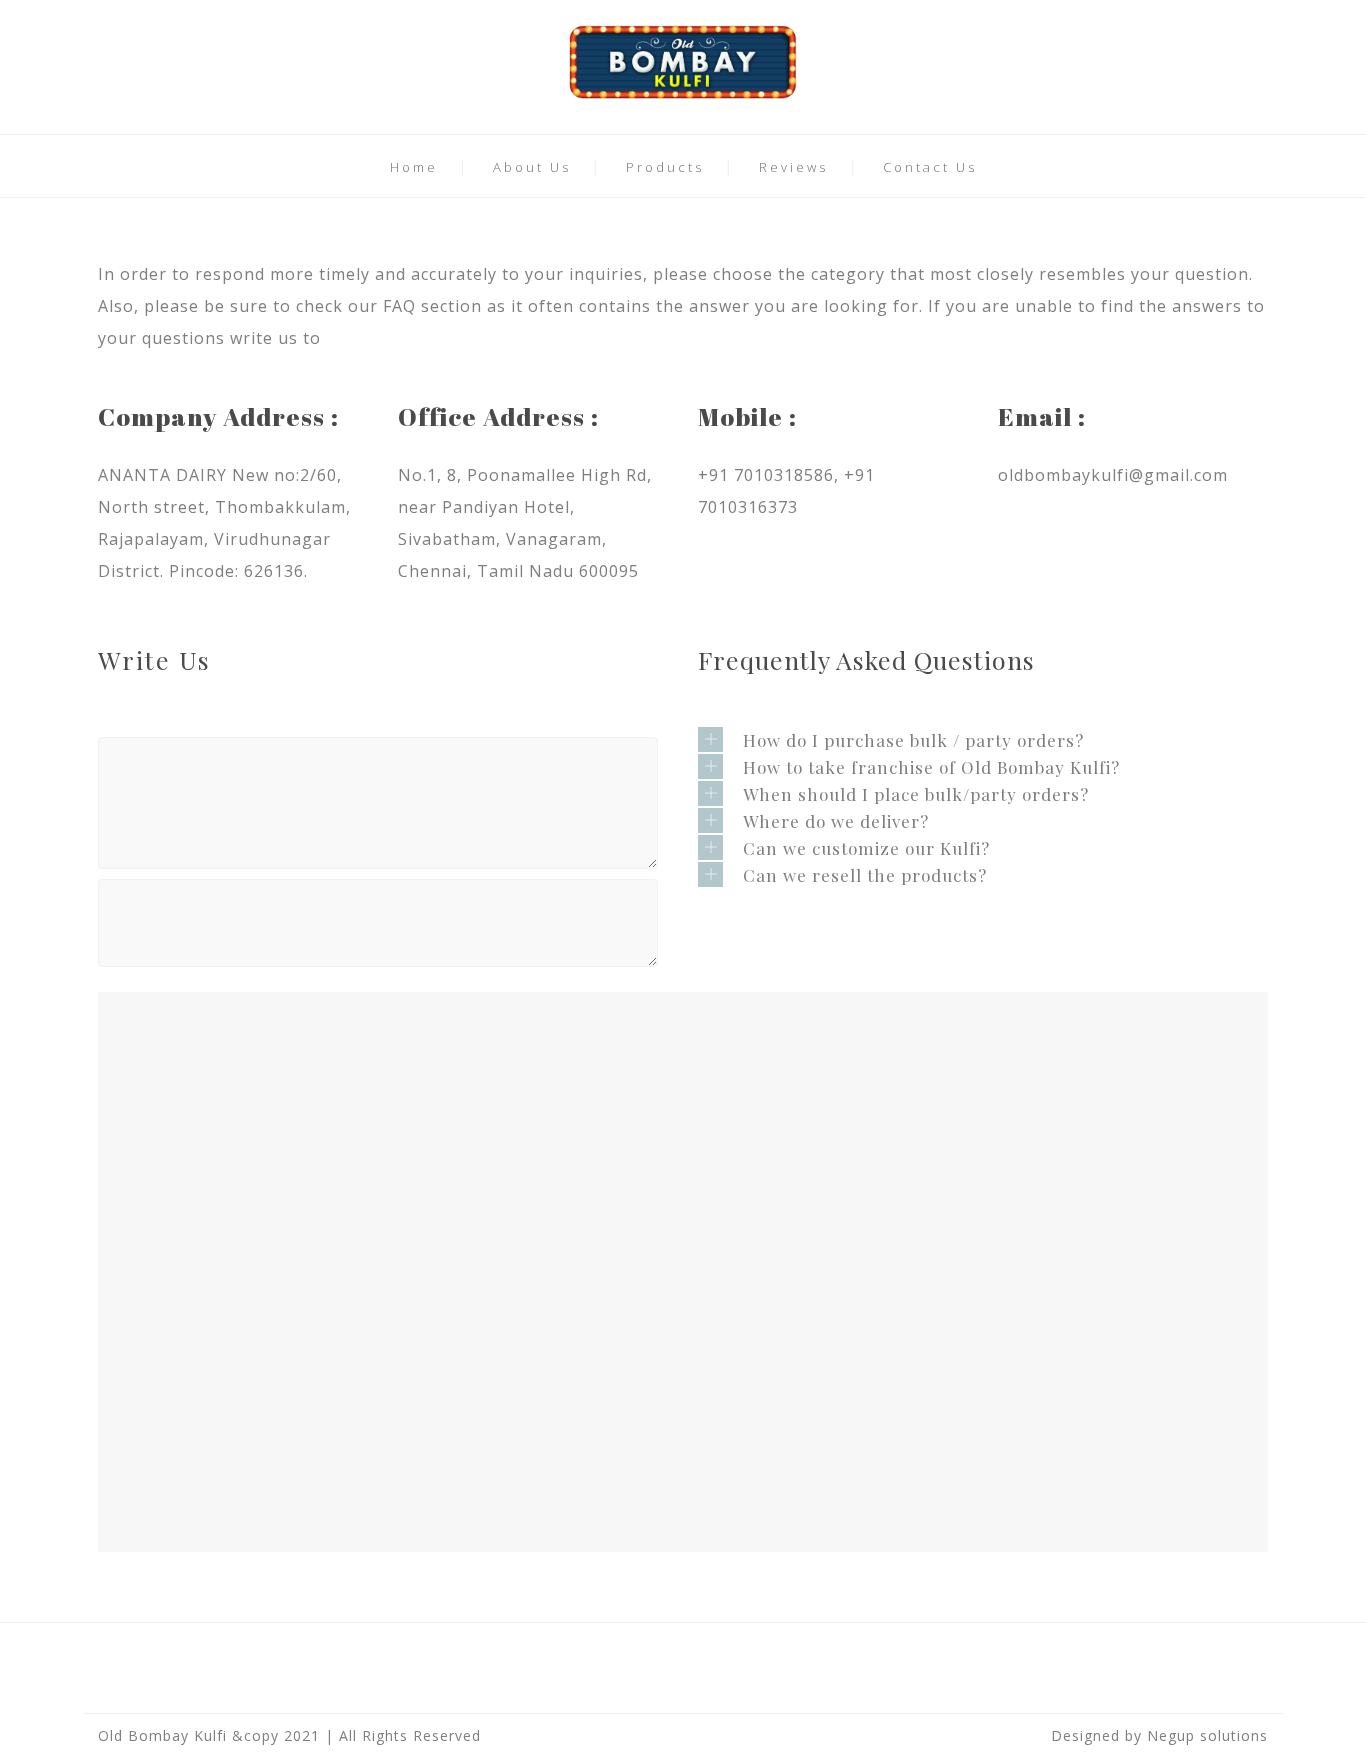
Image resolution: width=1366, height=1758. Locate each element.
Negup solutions (1207, 1735)
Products (665, 167)
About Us (532, 167)
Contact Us (930, 167)
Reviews (793, 167)
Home (414, 167)
